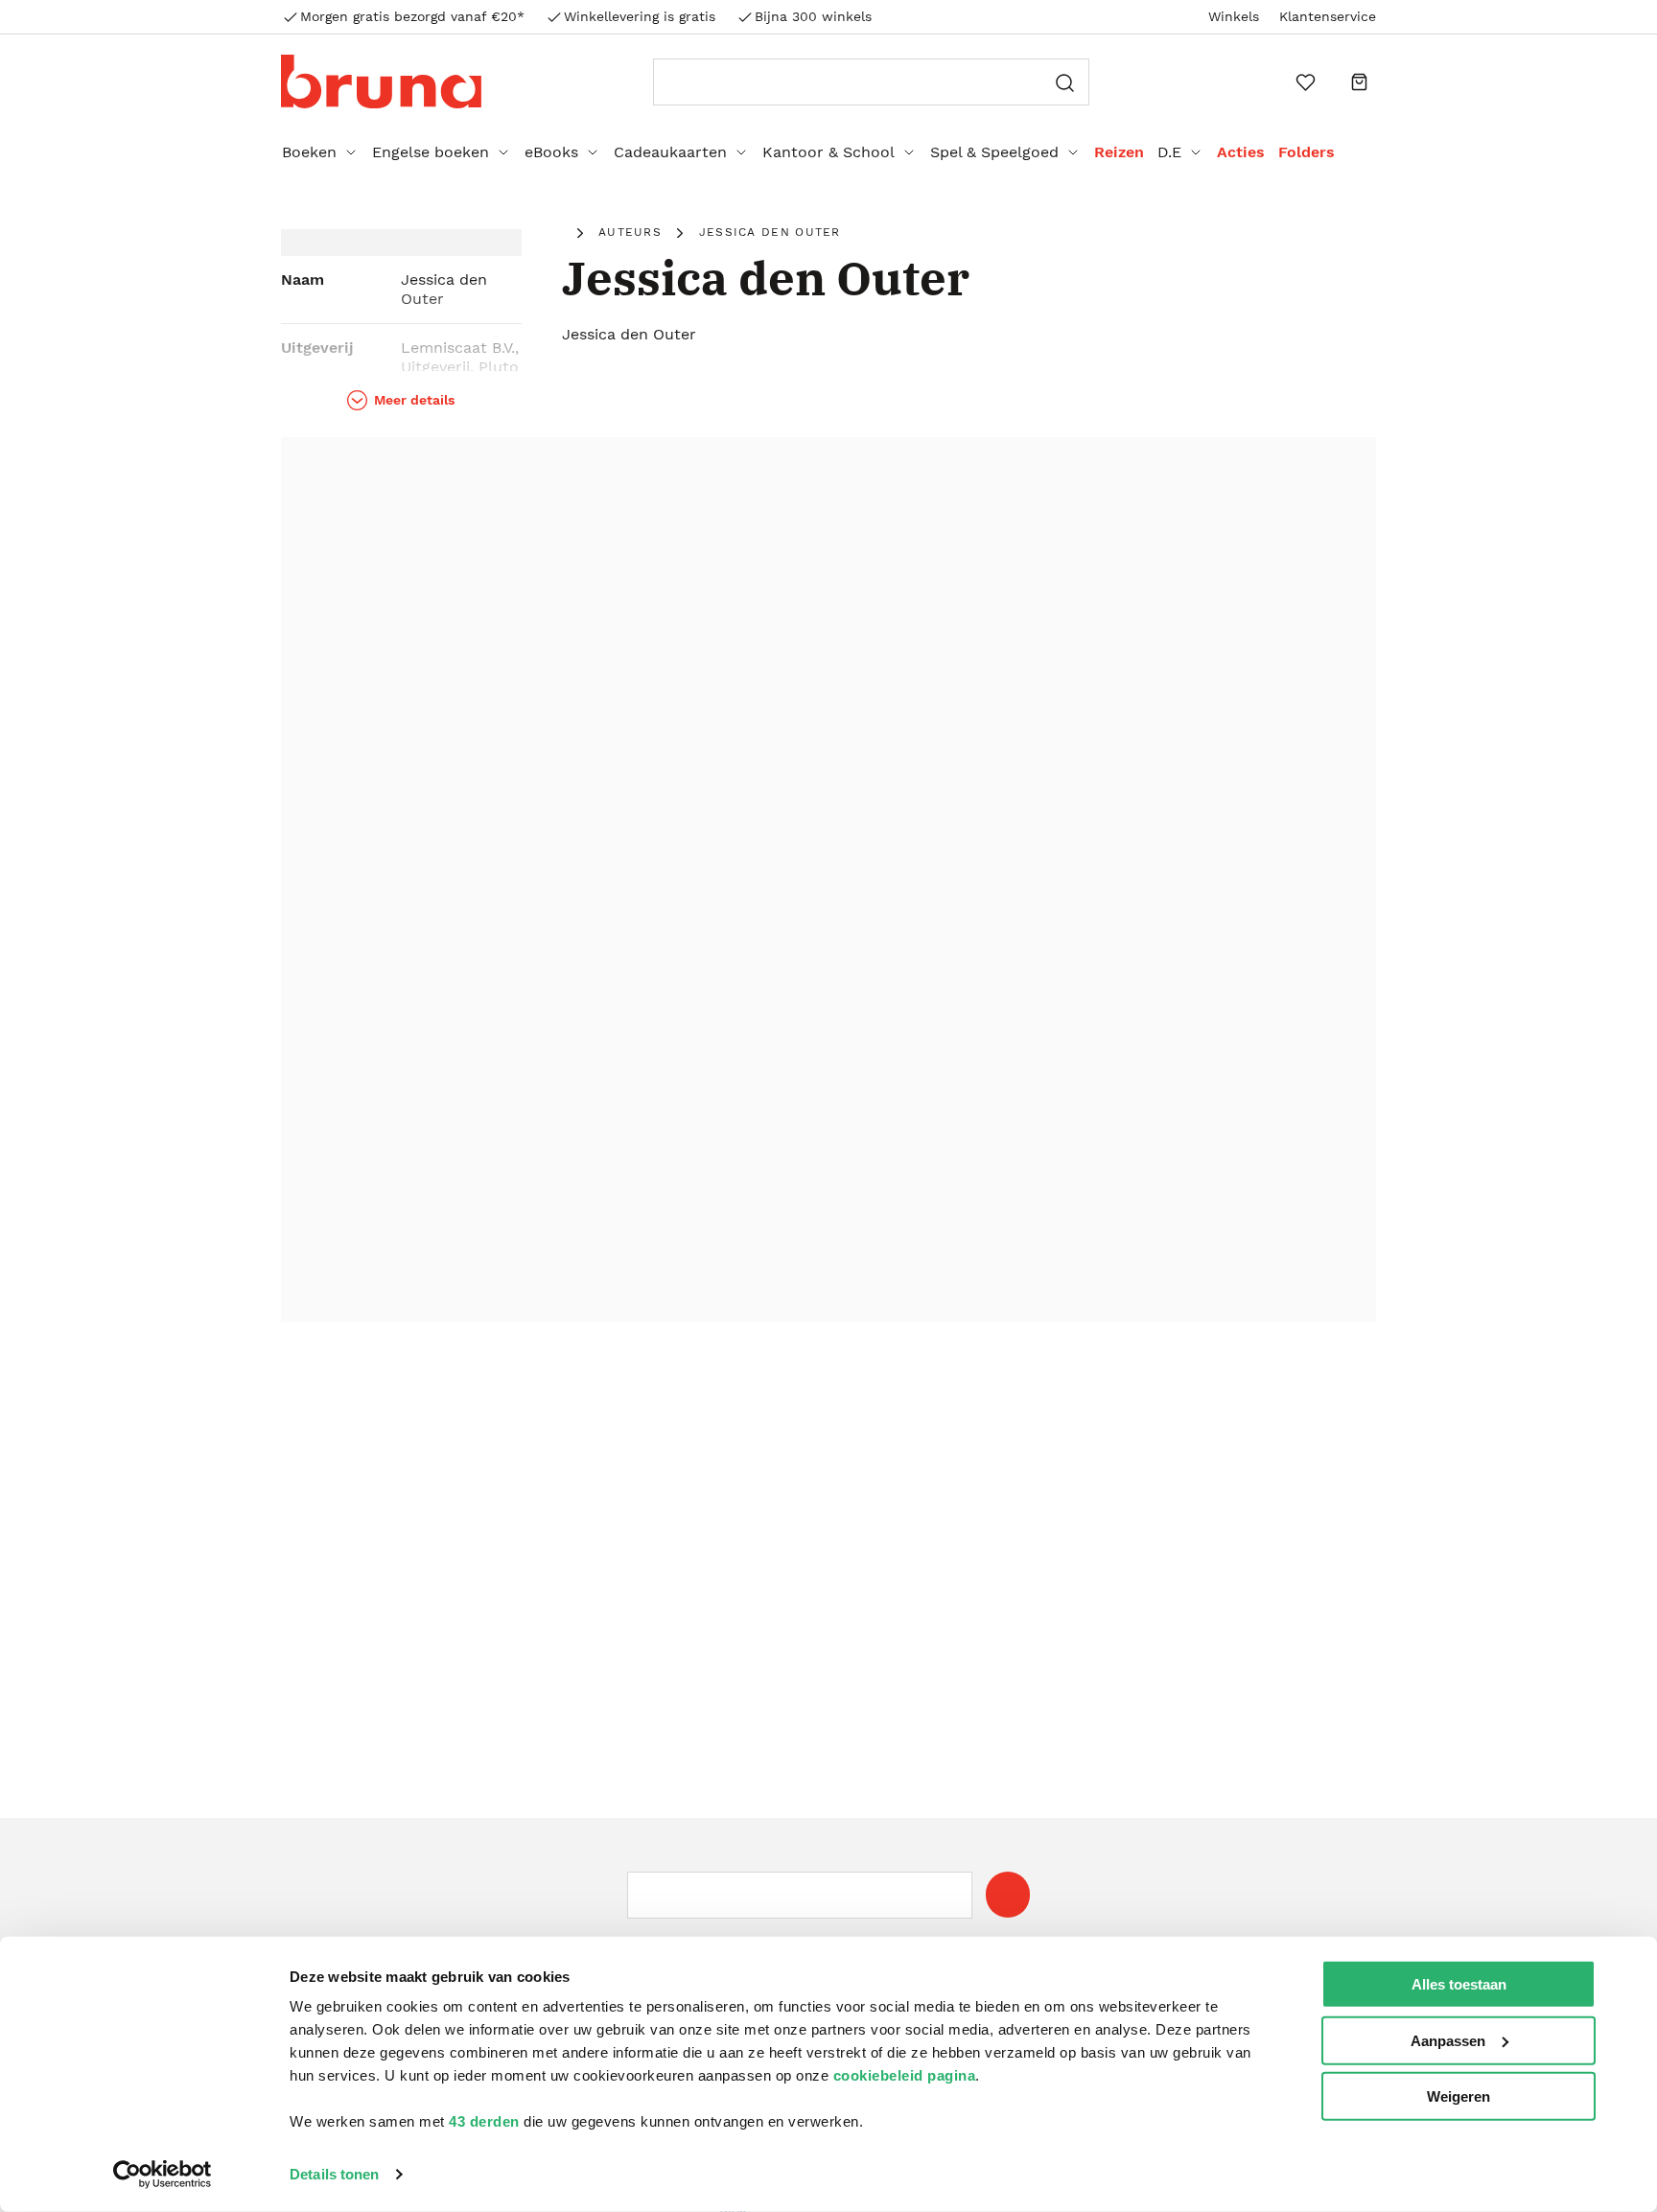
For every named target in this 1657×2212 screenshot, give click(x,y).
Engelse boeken (431, 152)
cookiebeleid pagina (905, 2075)
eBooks (551, 152)
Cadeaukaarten (670, 152)
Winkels (1234, 16)
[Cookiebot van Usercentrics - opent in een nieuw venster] (163, 2175)
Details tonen (334, 2174)
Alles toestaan (1459, 1984)
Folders (1307, 152)
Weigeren (1459, 2096)
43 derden (484, 2121)
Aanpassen (1448, 2040)
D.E (1169, 152)
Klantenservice (1328, 16)
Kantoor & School (828, 152)
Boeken (309, 152)
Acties (1241, 152)
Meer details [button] (414, 400)
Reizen (1119, 152)
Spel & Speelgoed (994, 152)
